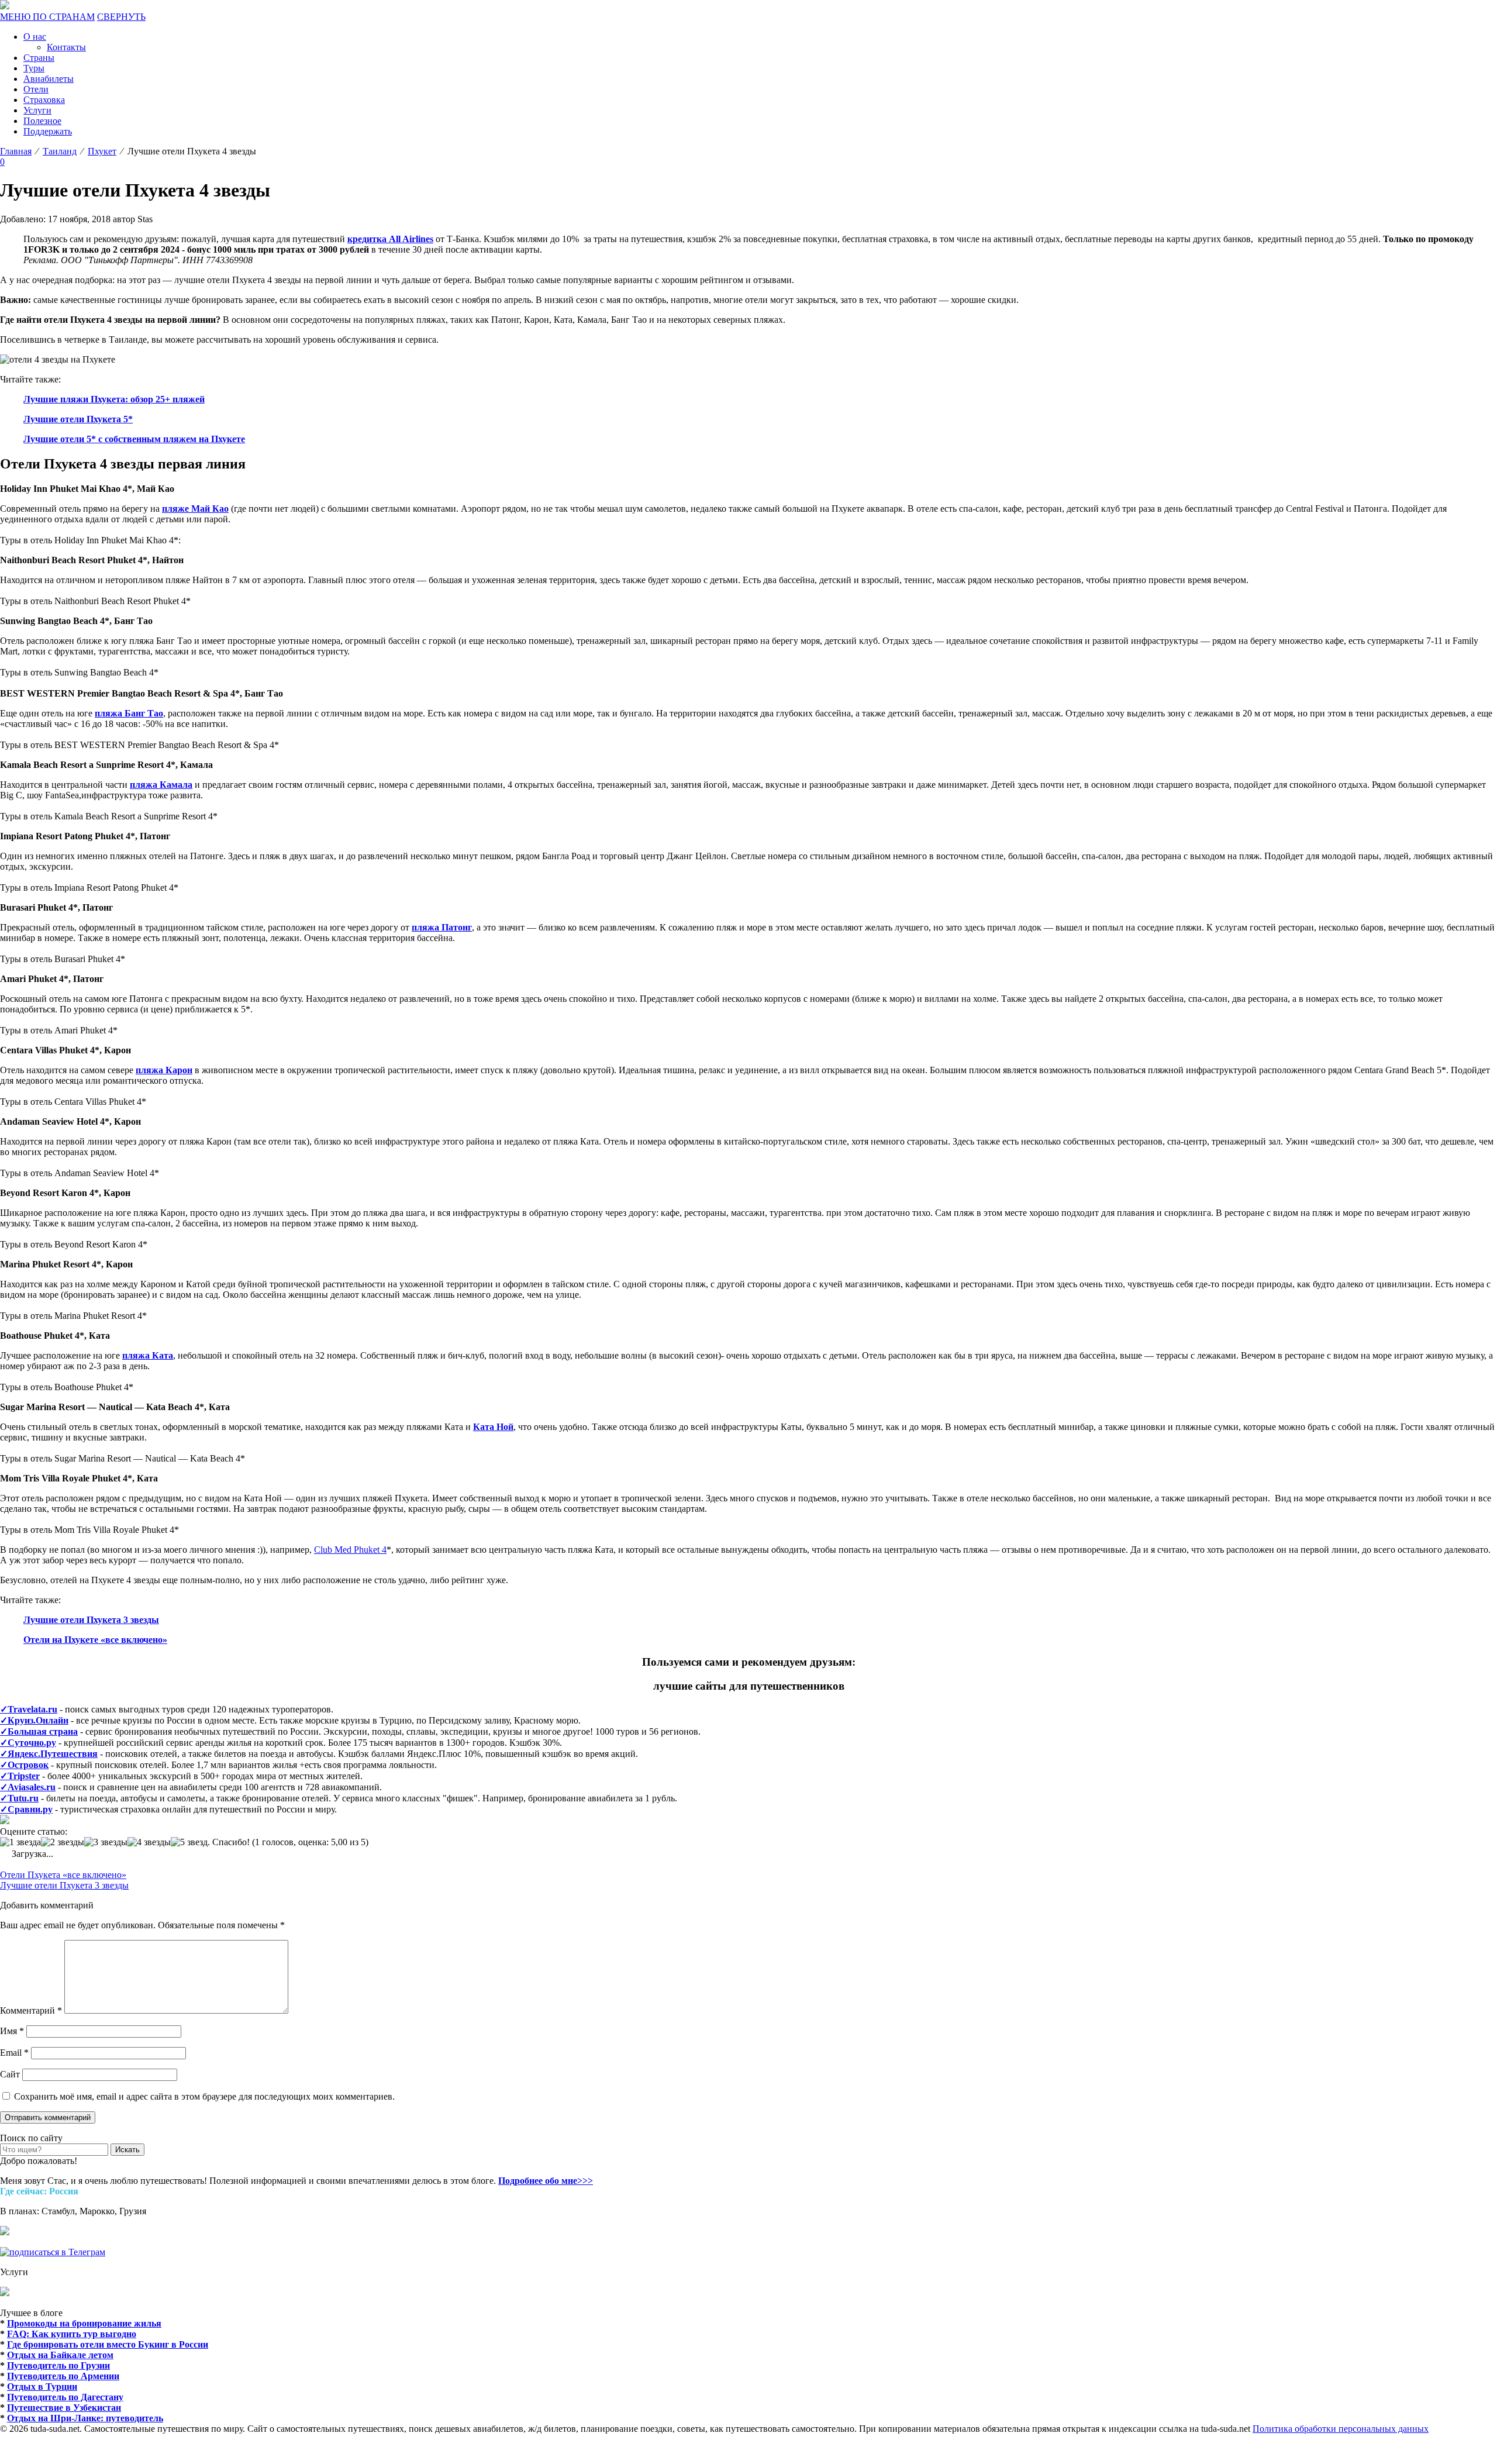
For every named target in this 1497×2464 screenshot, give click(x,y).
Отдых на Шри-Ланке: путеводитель (85, 2418)
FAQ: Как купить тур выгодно (72, 2334)
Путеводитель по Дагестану (65, 2397)
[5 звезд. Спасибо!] (210, 1842)
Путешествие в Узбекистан (64, 2408)
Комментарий (31, 2010)
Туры (34, 68)
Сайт (10, 2074)
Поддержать (48, 131)
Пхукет (102, 151)
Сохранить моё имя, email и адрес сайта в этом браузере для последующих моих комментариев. (204, 2096)
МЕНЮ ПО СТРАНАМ (47, 17)
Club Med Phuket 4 (350, 1550)
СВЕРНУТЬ (121, 17)
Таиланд (60, 151)
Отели (36, 89)
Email (14, 2053)
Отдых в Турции (42, 2387)
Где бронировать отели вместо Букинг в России (108, 2344)
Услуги (37, 110)
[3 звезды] (106, 1842)
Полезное (42, 121)
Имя (12, 2031)
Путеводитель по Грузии (58, 2365)
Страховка (44, 100)
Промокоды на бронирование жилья (84, 2323)
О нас (35, 37)
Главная (16, 151)
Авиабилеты (49, 79)
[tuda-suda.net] (5, 6)
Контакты (66, 47)
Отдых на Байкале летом (60, 2355)
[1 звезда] (20, 1842)
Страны (39, 58)
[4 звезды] (149, 1842)
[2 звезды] (63, 1842)
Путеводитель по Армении (63, 2376)
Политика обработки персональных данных (1341, 2429)
